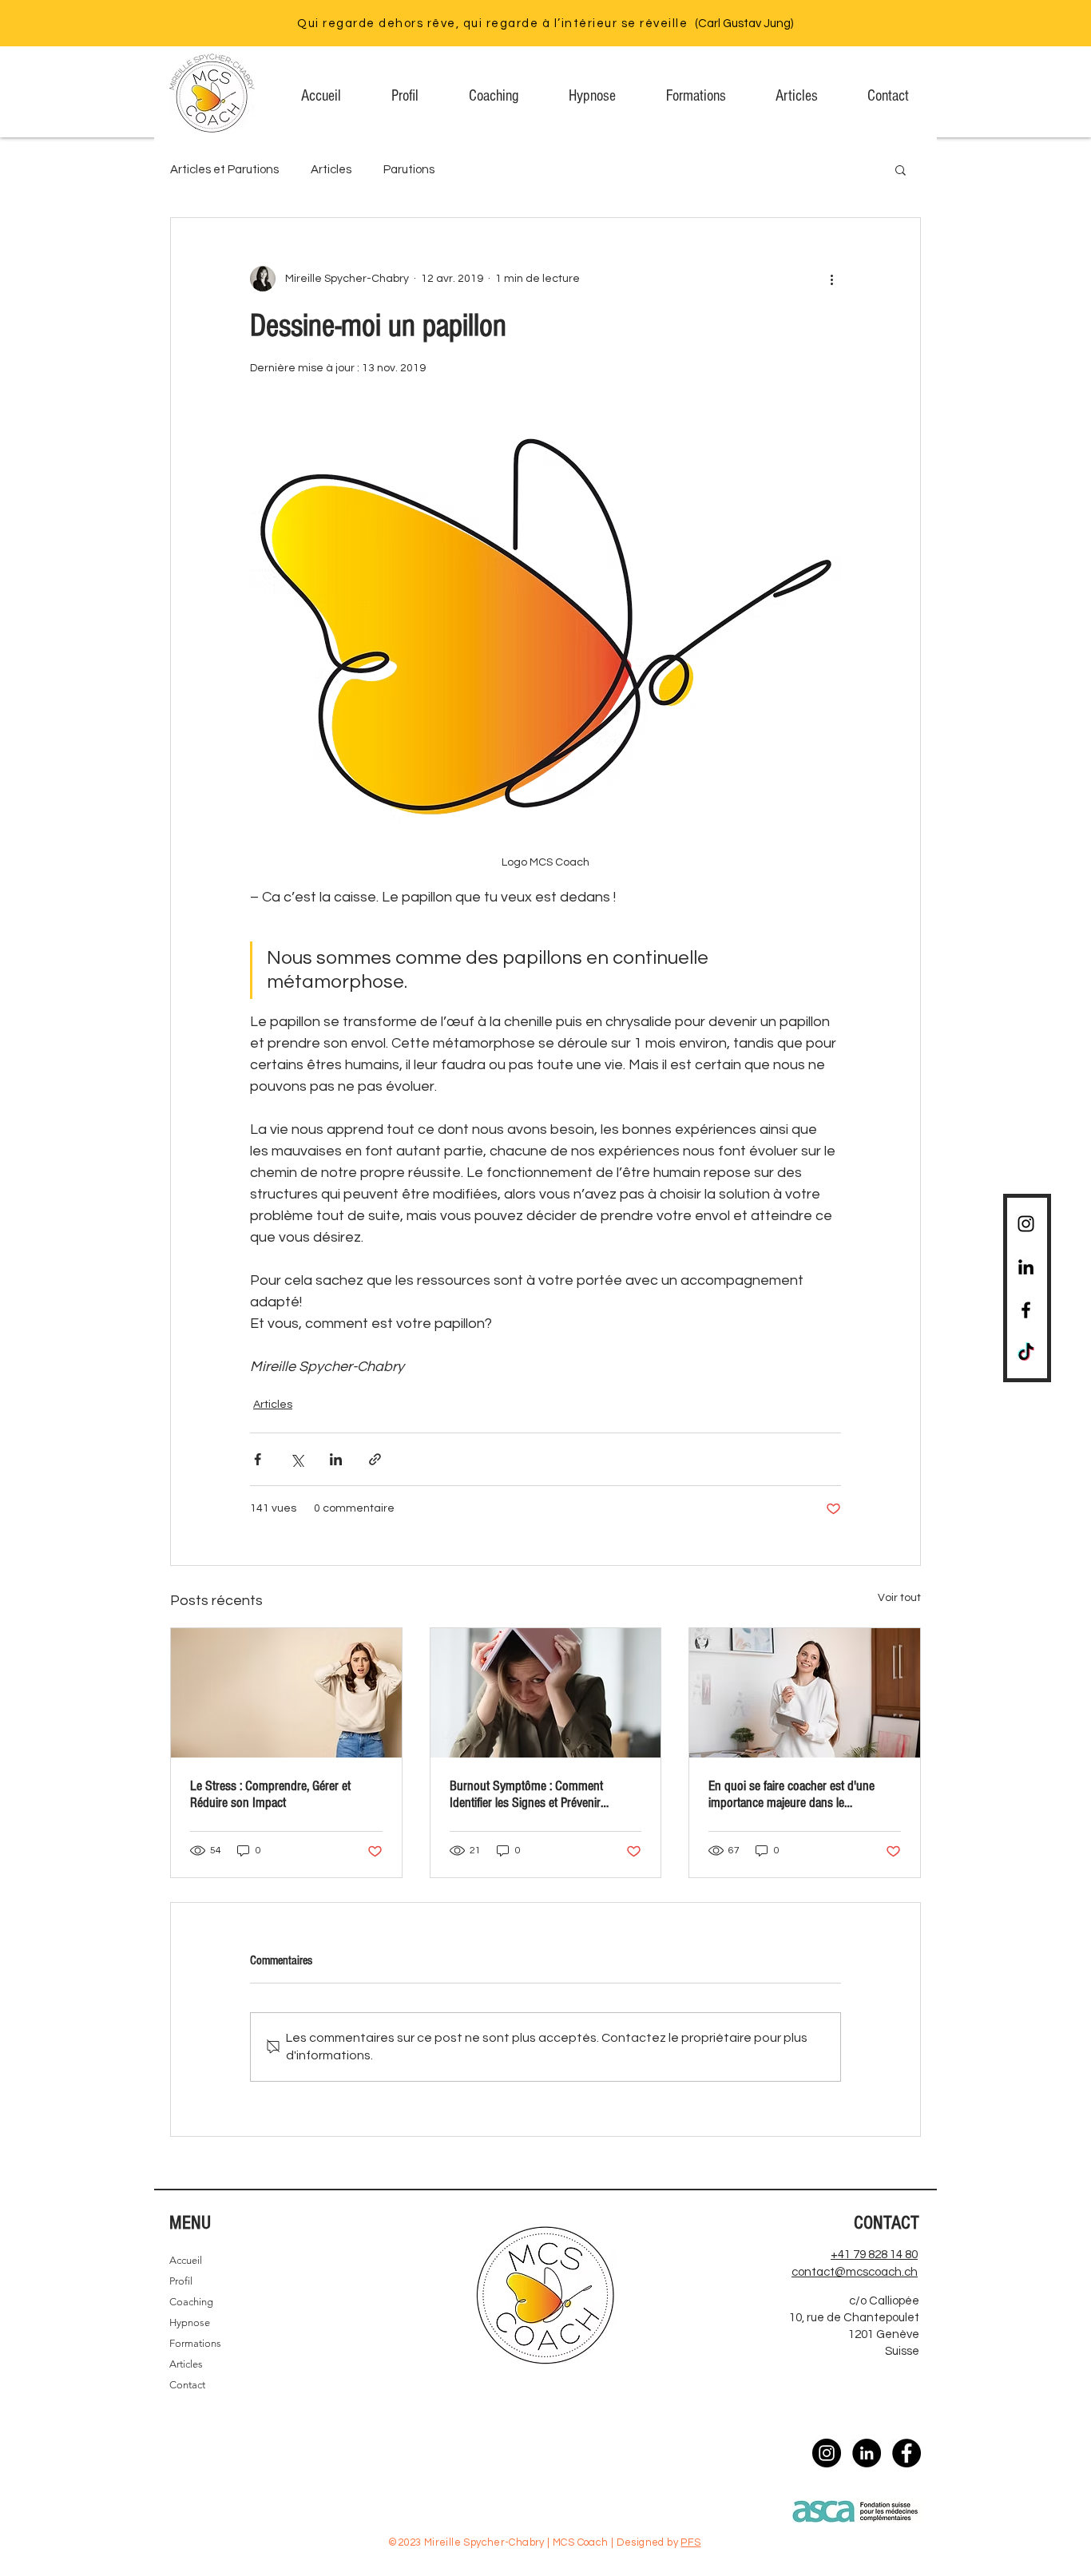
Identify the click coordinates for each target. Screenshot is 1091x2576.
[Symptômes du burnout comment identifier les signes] (546, 1693)
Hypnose (190, 2322)
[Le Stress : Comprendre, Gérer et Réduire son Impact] (286, 1693)
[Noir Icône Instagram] (1026, 1224)
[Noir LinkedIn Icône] (1026, 1267)
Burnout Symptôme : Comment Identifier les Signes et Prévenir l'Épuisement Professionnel (526, 1794)
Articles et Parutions (224, 170)
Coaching (191, 2302)
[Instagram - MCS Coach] (827, 2453)
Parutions (409, 170)
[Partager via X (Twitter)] (297, 1459)
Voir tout (899, 1598)
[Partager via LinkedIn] (336, 1459)
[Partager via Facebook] (258, 1459)
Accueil (186, 2260)
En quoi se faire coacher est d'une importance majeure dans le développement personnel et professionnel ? (791, 1794)
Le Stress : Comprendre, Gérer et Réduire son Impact (270, 1794)
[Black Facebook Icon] (1026, 1310)
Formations (195, 2343)
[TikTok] (1026, 1353)
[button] (901, 169)
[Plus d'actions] (831, 279)
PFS (690, 2542)
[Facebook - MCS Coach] (907, 2453)
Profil (181, 2281)
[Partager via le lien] (375, 1459)
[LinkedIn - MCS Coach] (867, 2453)
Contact (187, 2385)
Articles (331, 170)
